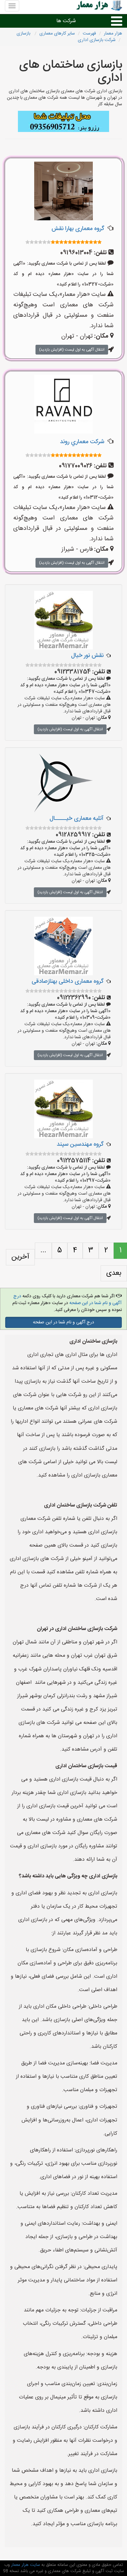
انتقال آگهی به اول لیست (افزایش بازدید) (72, 350)
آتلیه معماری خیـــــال (77, 819)
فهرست (89, 34)
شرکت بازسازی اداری (97, 40)
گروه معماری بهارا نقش (78, 229)
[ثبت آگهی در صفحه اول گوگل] (63, 122)
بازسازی (24, 34)
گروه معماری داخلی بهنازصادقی (68, 982)
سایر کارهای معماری (57, 34)
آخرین (20, 1257)
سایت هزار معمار (25, 2565)
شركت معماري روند (82, 442)
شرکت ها (66, 21)
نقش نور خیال (87, 656)
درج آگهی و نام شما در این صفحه (63, 1322)
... (43, 1250)
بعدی (114, 1273)
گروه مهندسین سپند (80, 1144)
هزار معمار (113, 34)
